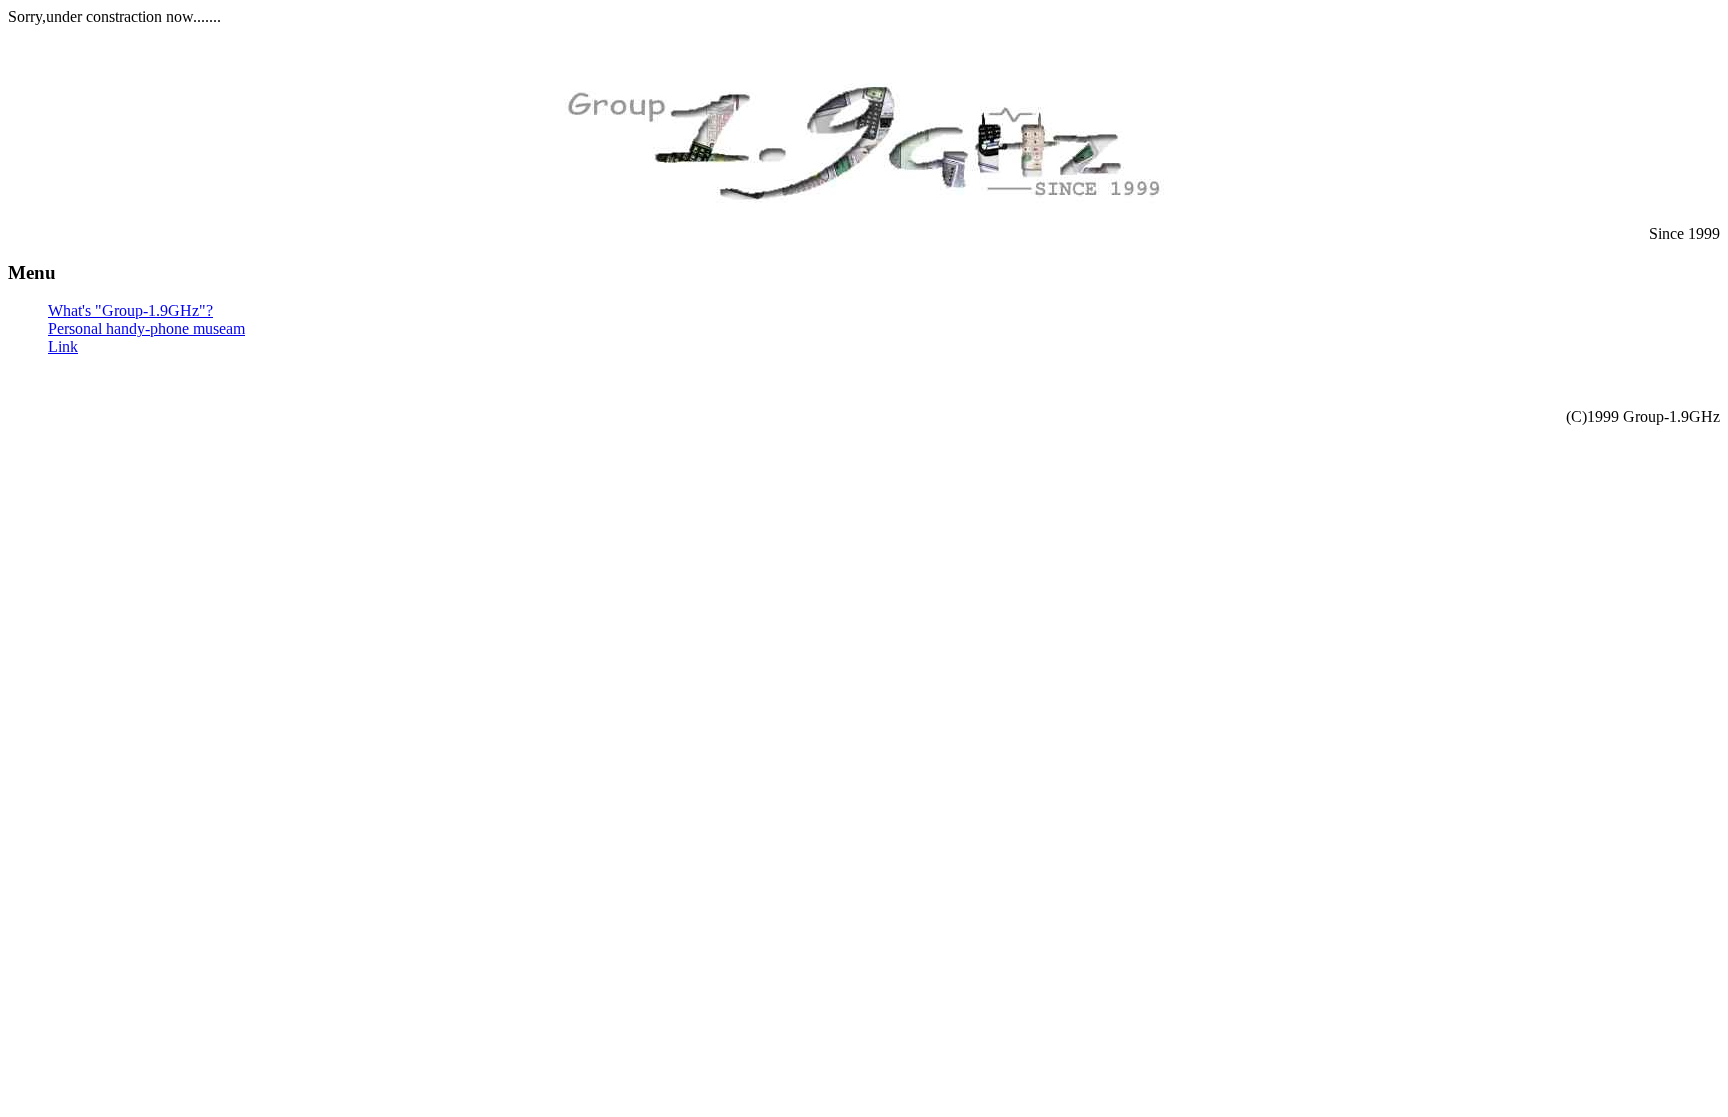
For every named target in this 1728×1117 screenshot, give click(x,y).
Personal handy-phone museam (146, 328)
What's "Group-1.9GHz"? (130, 310)
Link (63, 346)
